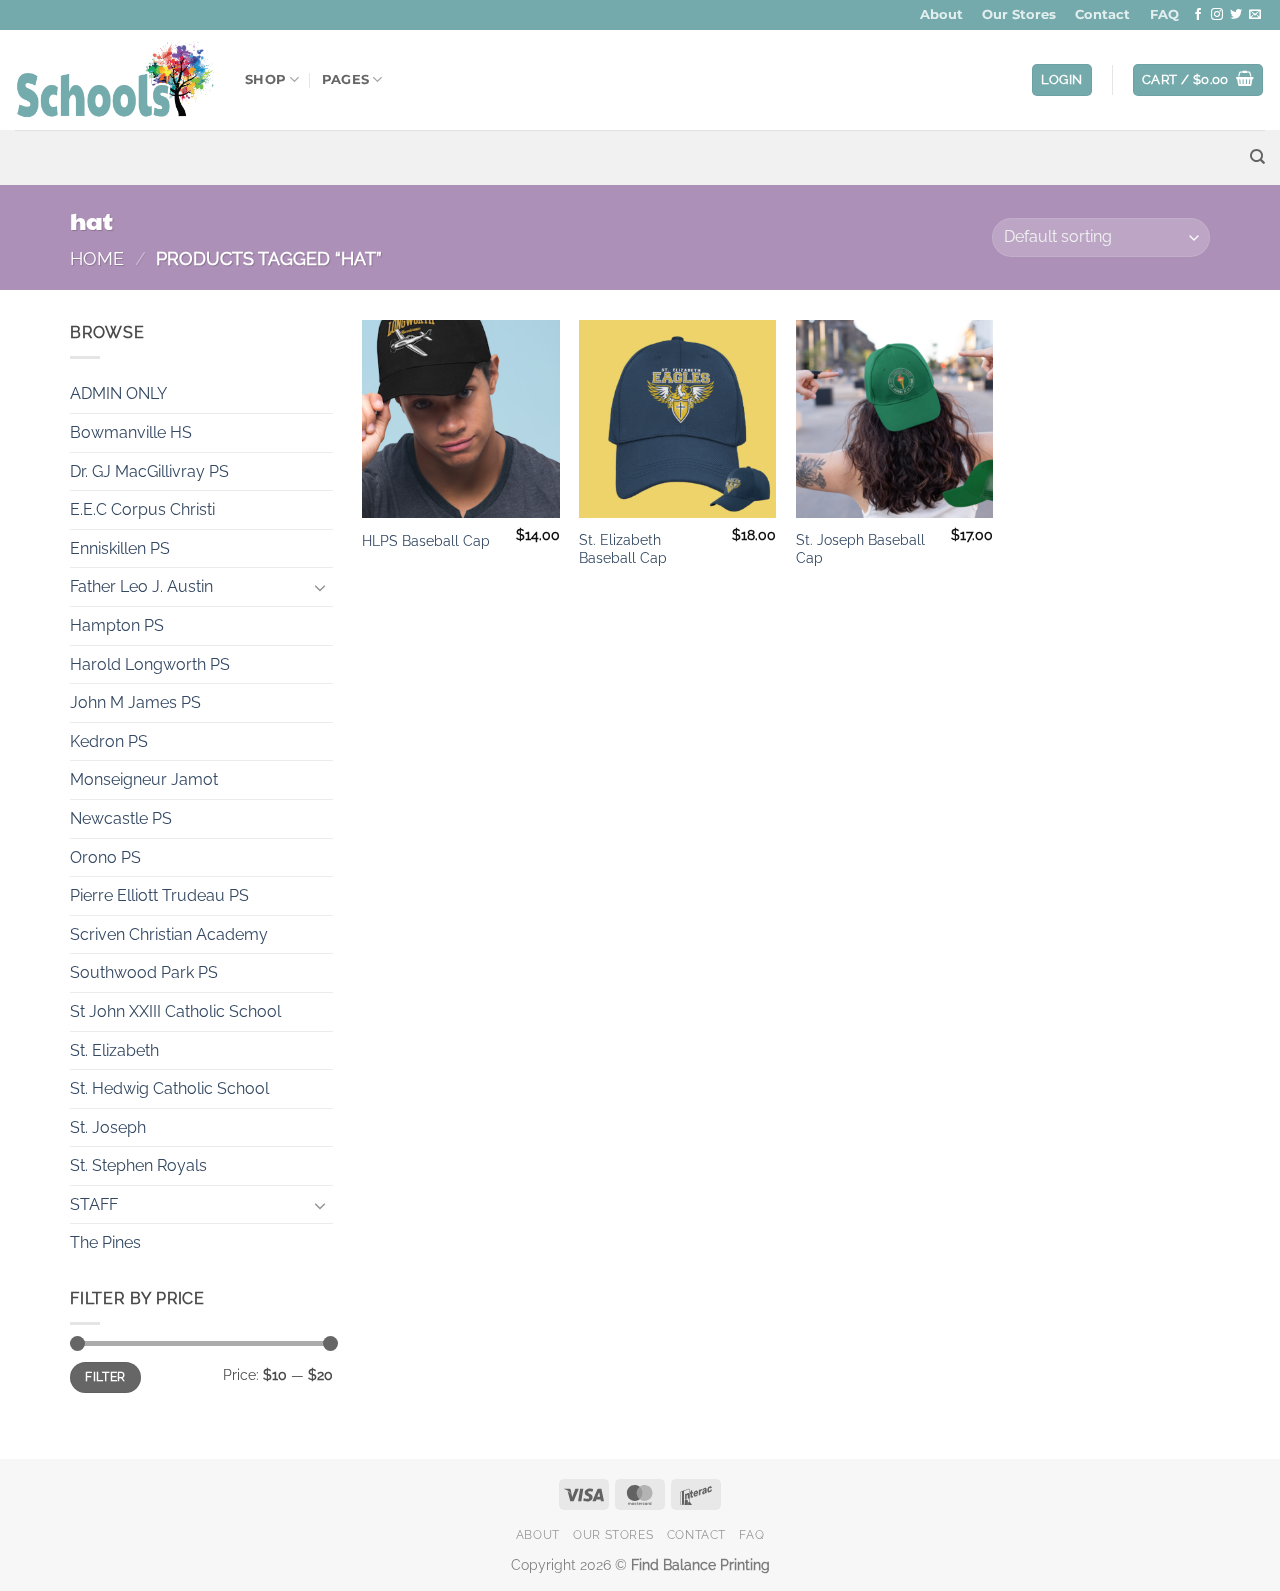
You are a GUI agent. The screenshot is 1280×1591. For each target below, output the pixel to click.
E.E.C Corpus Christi (142, 509)
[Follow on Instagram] (1217, 15)
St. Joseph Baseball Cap (860, 549)
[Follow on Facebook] (1198, 15)
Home (97, 258)
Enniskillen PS (120, 548)
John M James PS (135, 702)
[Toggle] (321, 587)
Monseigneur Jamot (144, 779)
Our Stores (1019, 14)
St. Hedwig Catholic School (169, 1088)
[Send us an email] (1255, 15)
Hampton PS (117, 625)
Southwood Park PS (144, 972)
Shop (265, 79)
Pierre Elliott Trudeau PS (159, 895)
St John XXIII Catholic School (175, 1011)
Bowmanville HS (131, 432)
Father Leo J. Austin (141, 586)
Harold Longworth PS (150, 664)
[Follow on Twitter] (1236, 15)
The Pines (105, 1242)
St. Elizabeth (114, 1050)
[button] (1062, 80)
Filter (105, 1377)
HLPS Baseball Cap (426, 540)
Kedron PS (109, 741)
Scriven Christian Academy (169, 934)
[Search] (1257, 157)
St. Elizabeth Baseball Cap (623, 549)
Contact (1102, 14)
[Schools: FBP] (115, 80)
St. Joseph (108, 1127)
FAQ (1164, 14)
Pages (345, 79)
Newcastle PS (121, 818)
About (941, 14)
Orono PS (105, 857)
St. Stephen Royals (138, 1165)
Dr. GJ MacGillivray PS (149, 471)
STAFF (94, 1204)
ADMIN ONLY (118, 393)
